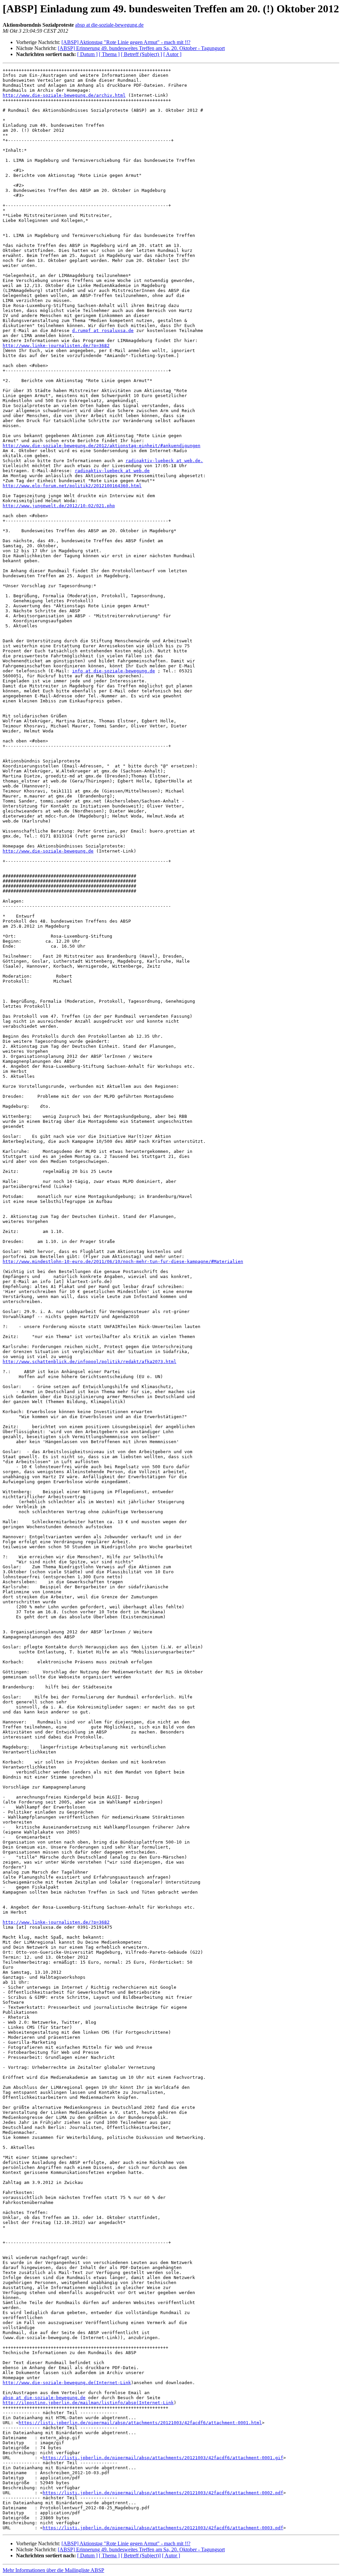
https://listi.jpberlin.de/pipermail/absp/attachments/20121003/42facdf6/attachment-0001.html (140, 2423)
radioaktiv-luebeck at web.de (112, 471)
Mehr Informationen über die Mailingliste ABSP (53, 2570)
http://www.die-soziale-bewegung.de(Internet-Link (67, 2383)
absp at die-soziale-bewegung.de (109, 25)
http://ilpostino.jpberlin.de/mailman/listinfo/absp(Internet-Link (88, 2403)
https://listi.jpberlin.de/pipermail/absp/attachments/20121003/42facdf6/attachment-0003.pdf (163, 2528)
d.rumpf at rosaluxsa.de (103, 331)
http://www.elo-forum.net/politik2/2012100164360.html (72, 486)
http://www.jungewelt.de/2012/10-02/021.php (59, 506)
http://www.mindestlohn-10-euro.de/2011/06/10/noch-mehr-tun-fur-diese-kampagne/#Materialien (123, 1261)
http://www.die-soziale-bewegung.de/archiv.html (64, 95)
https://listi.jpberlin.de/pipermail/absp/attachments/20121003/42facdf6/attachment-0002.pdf (163, 2493)
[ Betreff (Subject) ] (141, 54)
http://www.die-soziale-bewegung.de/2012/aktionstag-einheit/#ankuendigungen (102, 446)
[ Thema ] (109, 54)
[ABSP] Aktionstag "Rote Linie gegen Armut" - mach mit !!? (126, 42)
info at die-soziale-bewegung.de (114, 671)
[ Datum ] (87, 54)
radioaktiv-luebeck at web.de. (164, 461)
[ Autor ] (172, 54)
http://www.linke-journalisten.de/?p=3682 (56, 346)
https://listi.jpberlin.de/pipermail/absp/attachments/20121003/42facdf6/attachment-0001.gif (163, 2458)
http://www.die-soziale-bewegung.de (48, 851)
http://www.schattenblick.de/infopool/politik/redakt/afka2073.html (90, 1362)
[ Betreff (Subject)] (141, 2555)
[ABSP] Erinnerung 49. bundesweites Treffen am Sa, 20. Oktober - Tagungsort (141, 48)
